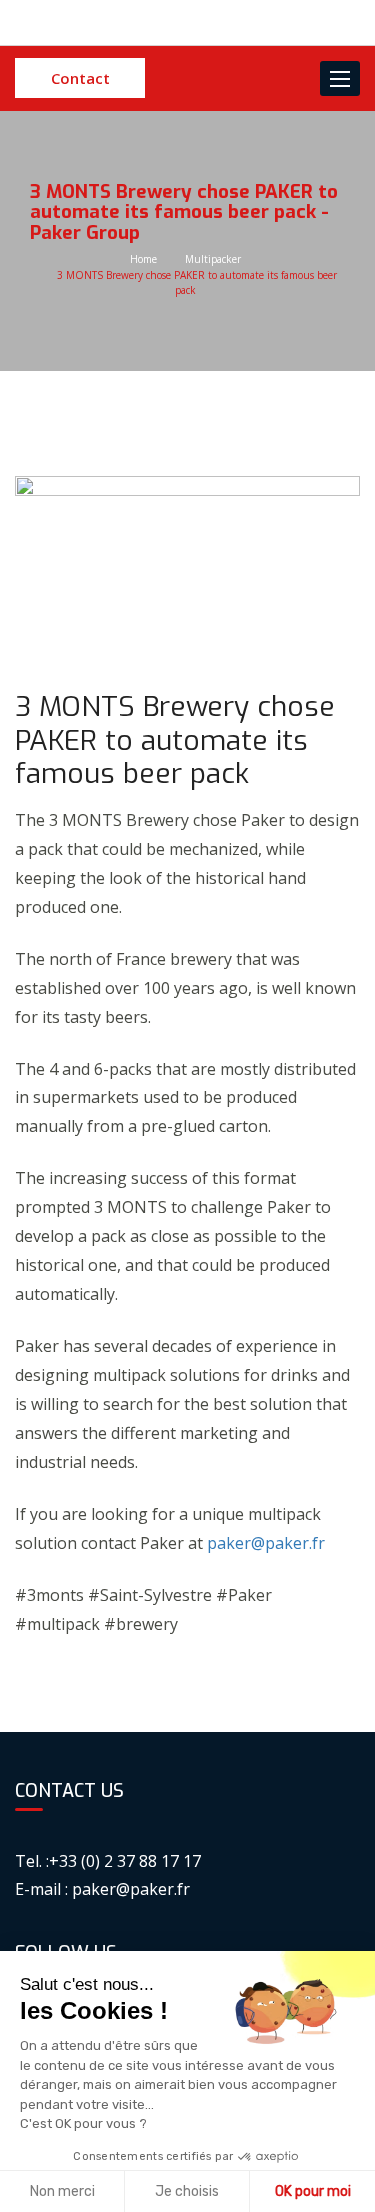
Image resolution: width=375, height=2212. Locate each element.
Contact (80, 78)
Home (143, 259)
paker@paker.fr (266, 1543)
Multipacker (213, 259)
